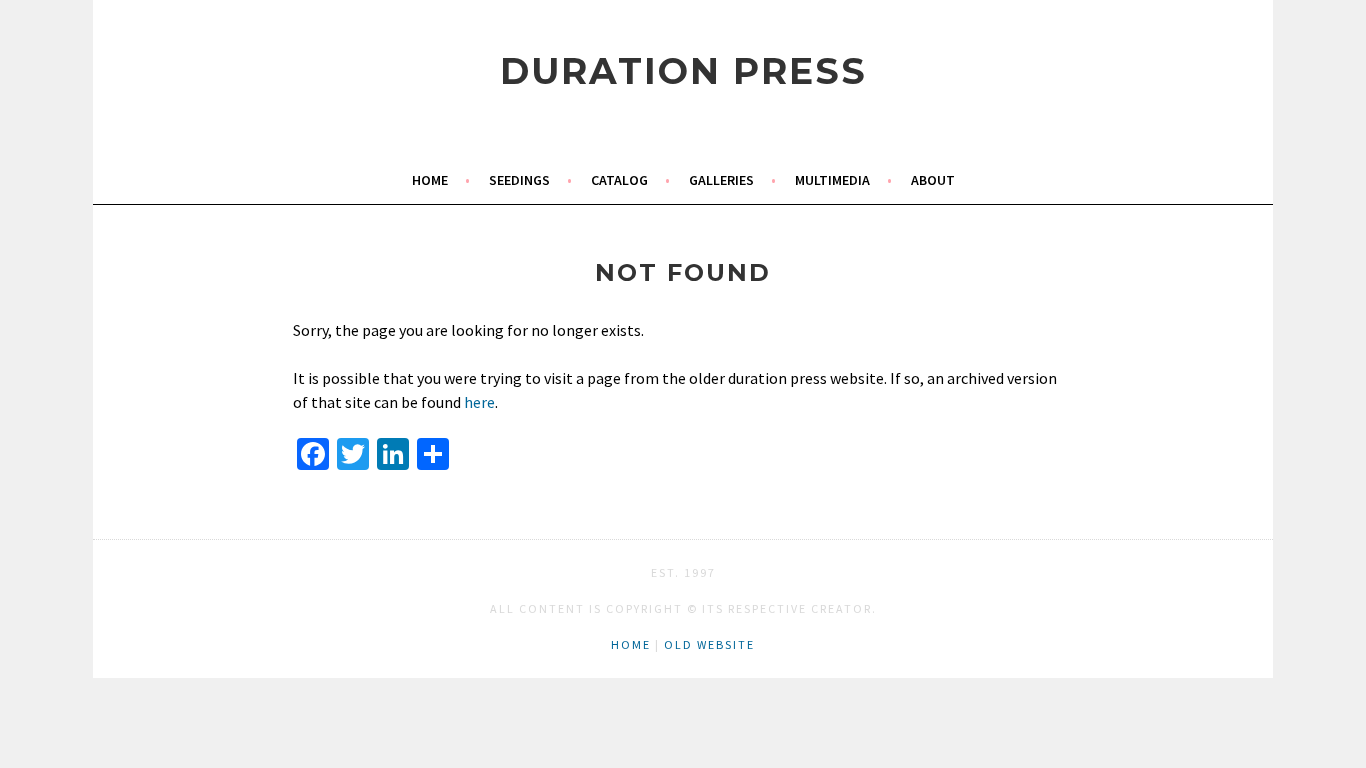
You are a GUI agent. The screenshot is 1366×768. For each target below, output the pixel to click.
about (933, 180)
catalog (619, 180)
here (479, 402)
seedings (519, 180)
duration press (683, 71)
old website (709, 644)
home (430, 180)
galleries (721, 180)
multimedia (832, 180)
